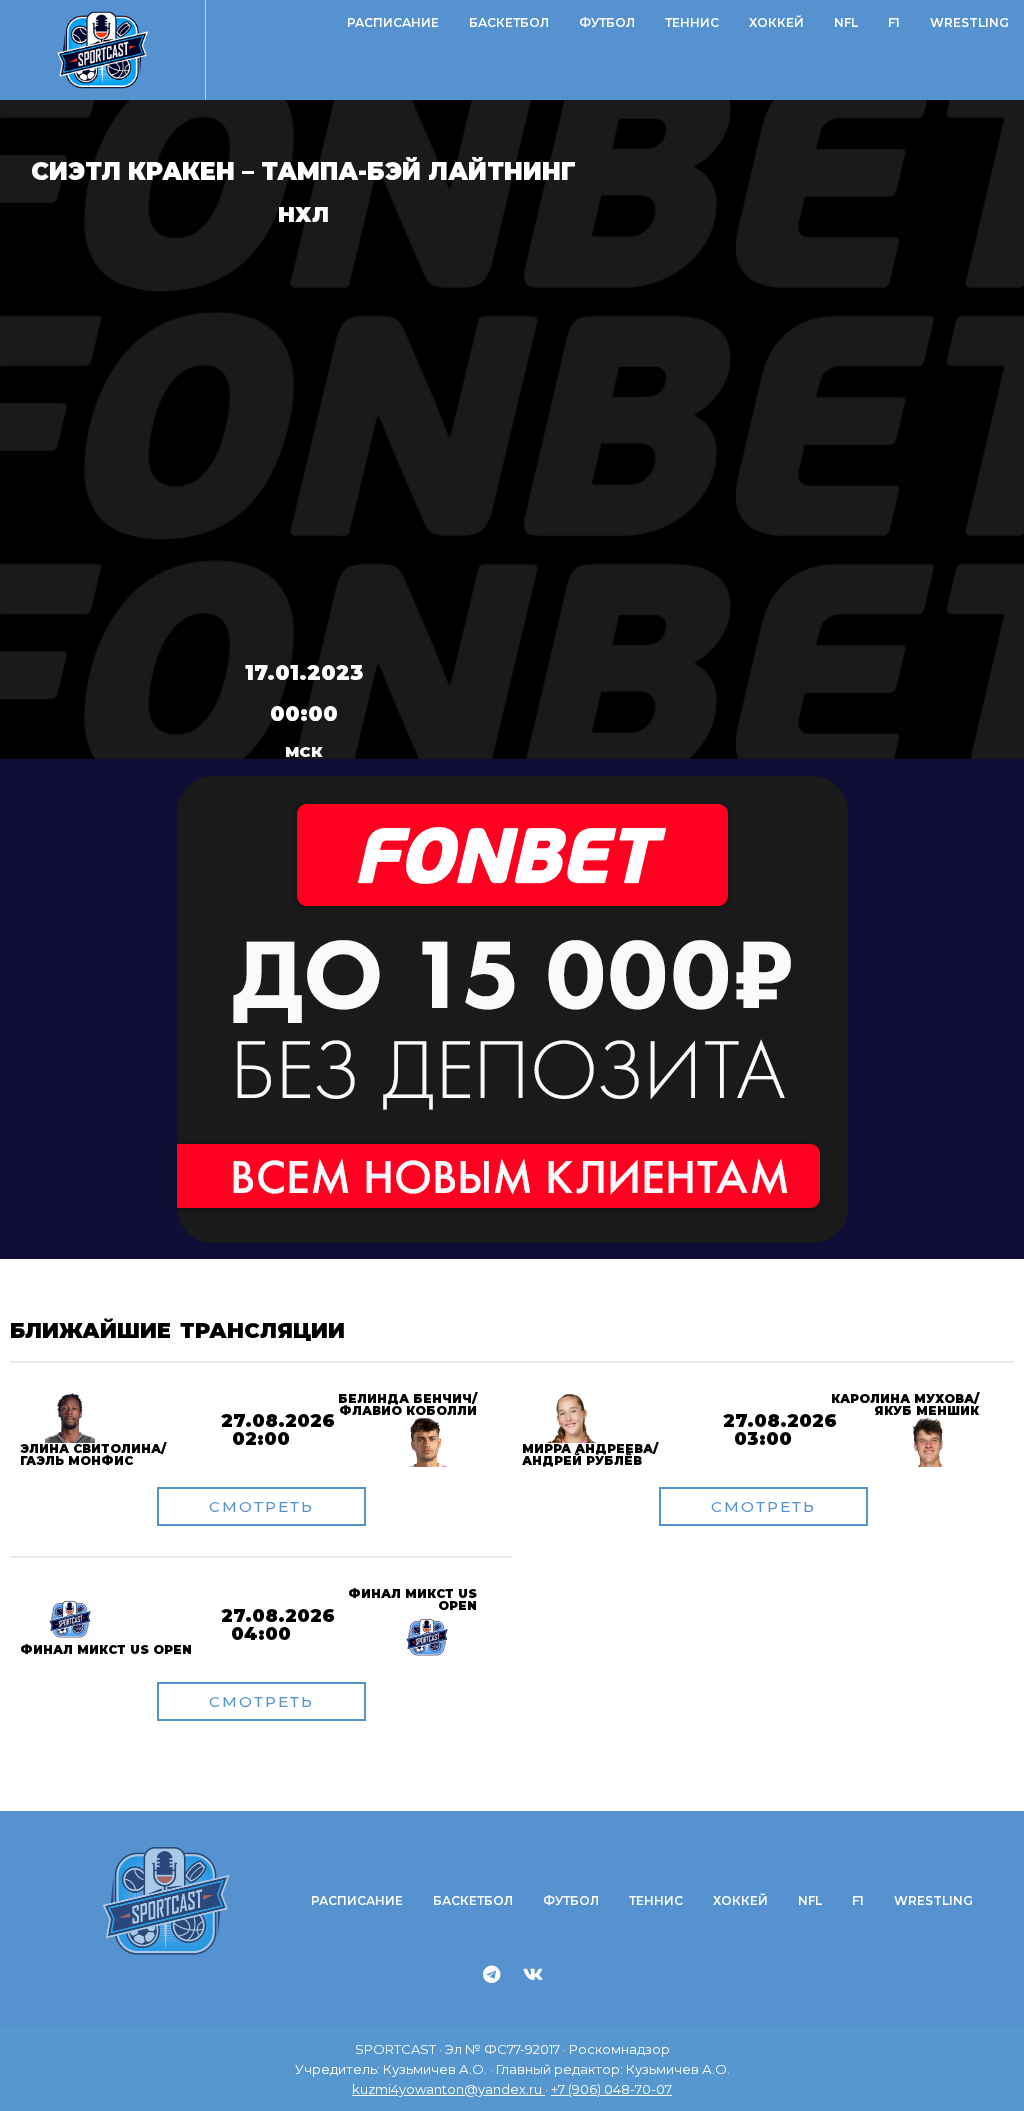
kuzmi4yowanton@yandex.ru (448, 2089)
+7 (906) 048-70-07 (611, 2089)
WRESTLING (969, 22)
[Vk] (533, 1974)
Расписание (393, 22)
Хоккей (776, 22)
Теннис (692, 22)
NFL (846, 22)
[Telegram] (492, 1974)
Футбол (607, 22)
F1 (894, 22)
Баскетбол (509, 22)
